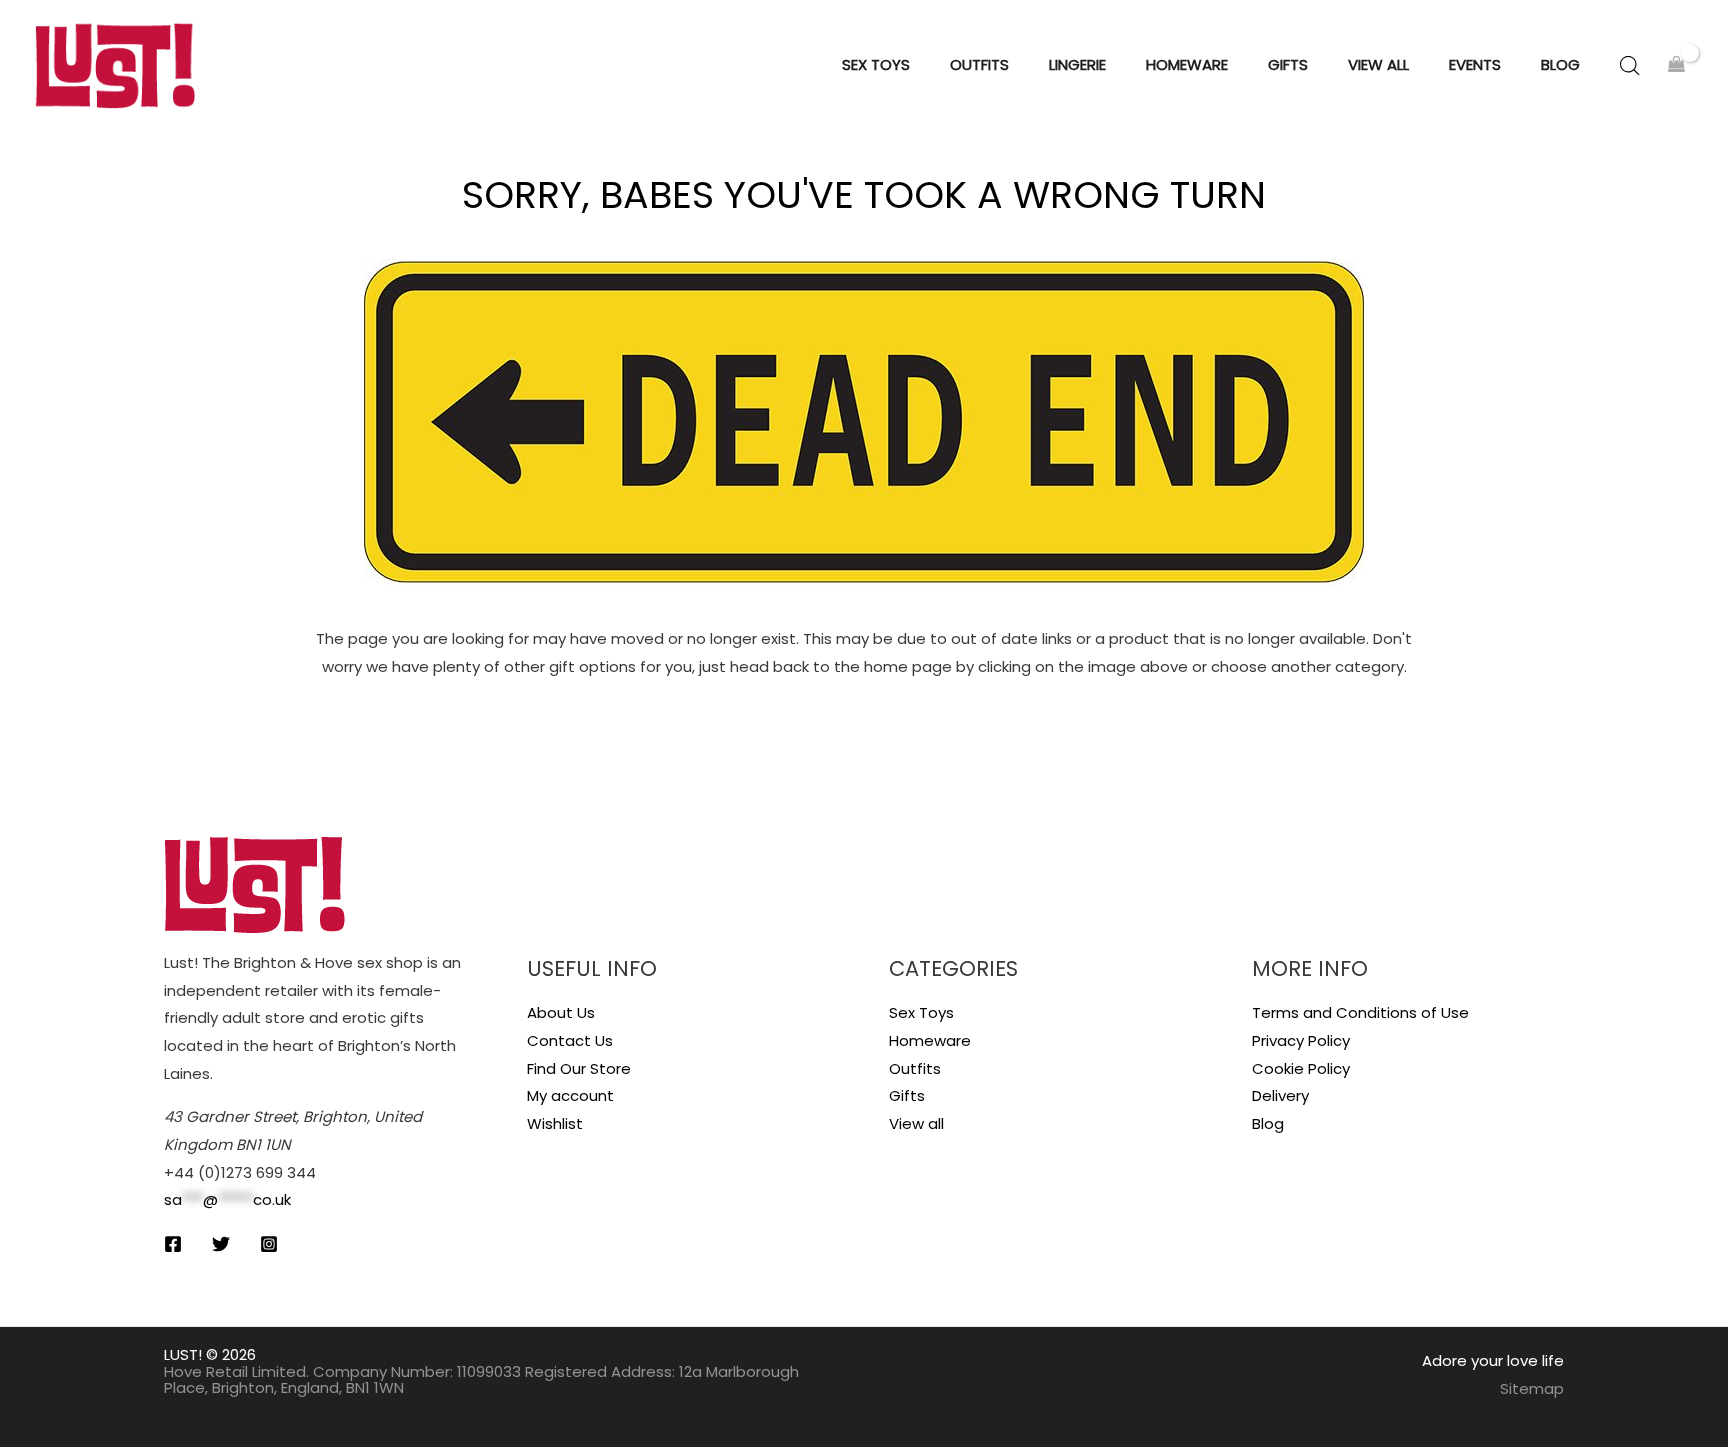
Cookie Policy (1301, 1068)
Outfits (915, 1068)
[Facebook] (173, 1244)
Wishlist (555, 1123)
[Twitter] (221, 1244)
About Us (561, 1012)
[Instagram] (269, 1244)
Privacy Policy (1301, 1040)
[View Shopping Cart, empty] (1676, 65)
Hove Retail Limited (235, 1371)
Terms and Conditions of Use (1360, 1012)
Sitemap (1532, 1388)
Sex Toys (921, 1012)
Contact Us (570, 1040)
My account (570, 1095)
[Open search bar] (1630, 65)
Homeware (930, 1040)
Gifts (907, 1095)
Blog (1268, 1123)
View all (916, 1123)
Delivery (1280, 1095)
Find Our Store (579, 1068)
